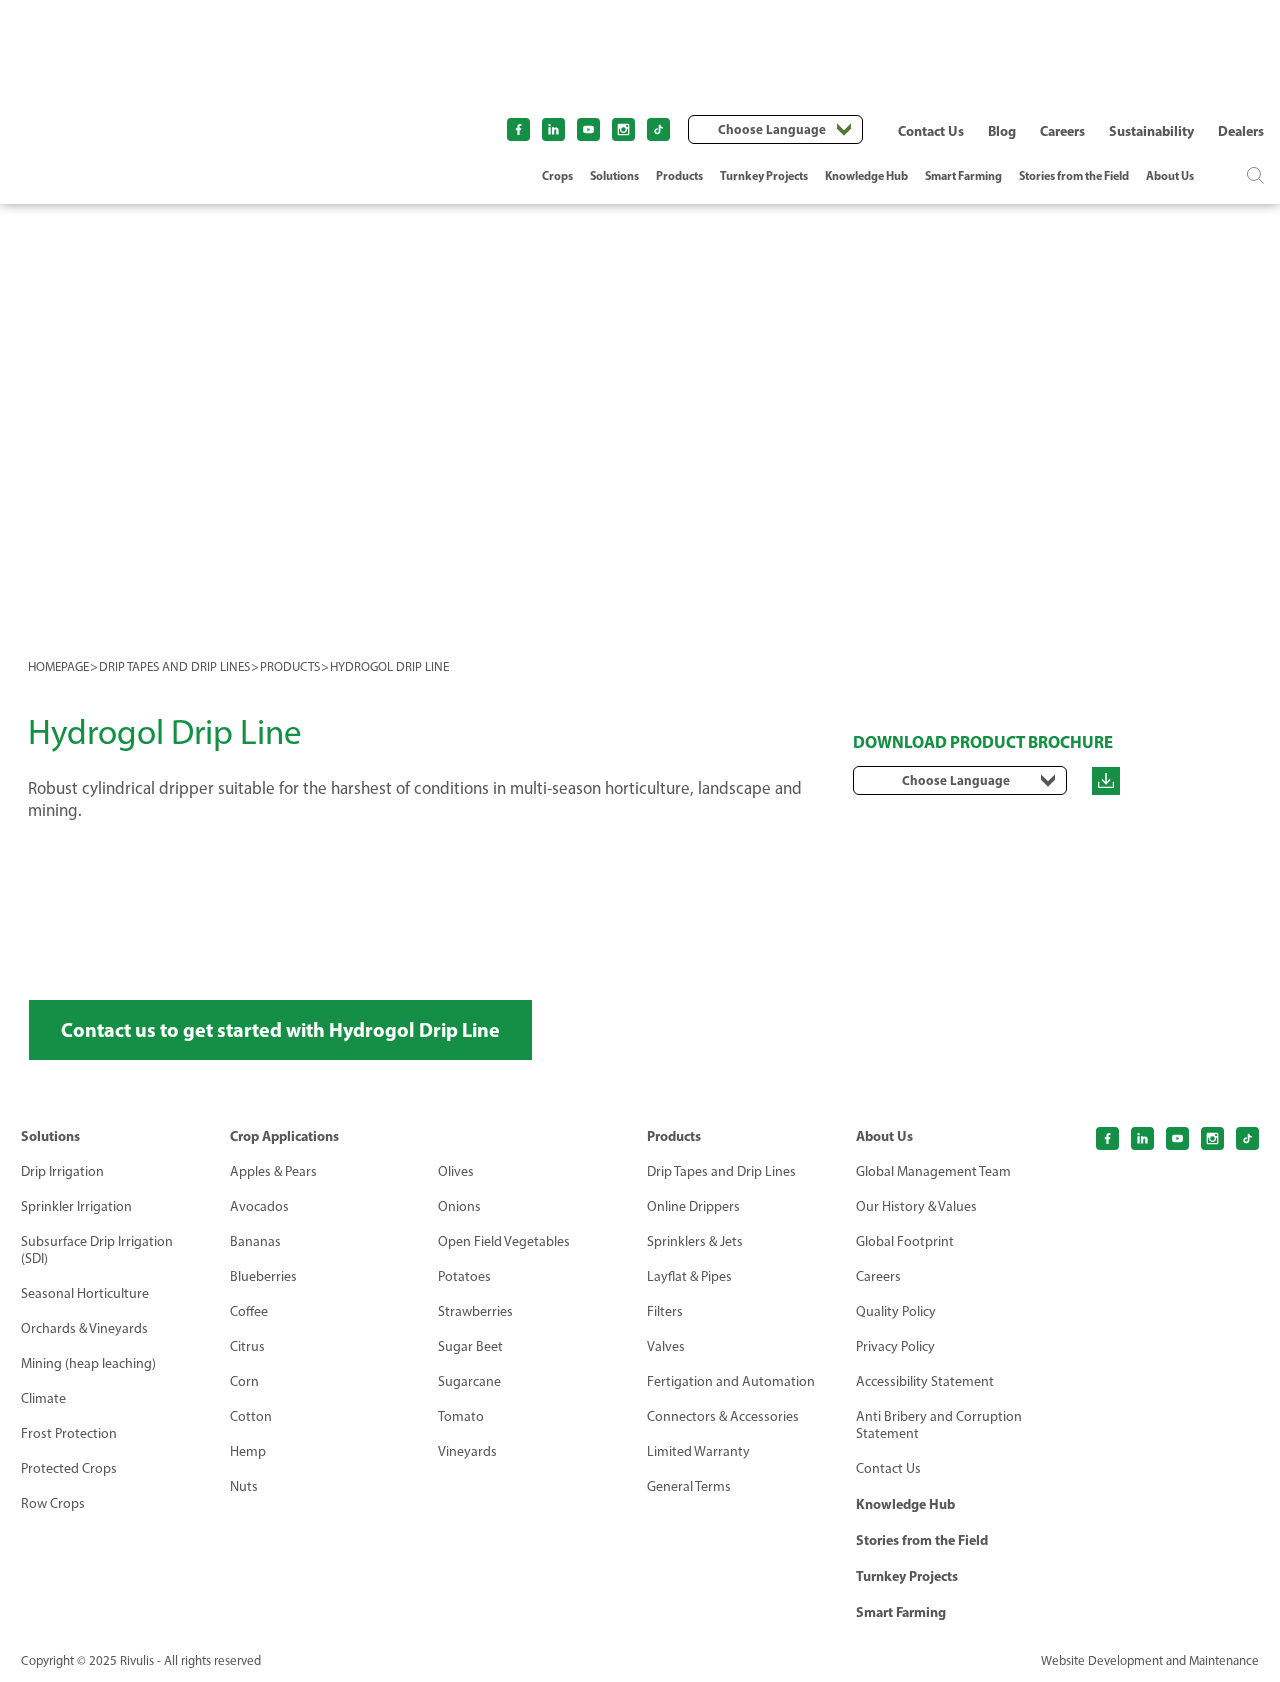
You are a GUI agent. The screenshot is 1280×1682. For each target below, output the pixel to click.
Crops (557, 175)
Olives (456, 1171)
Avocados (259, 1206)
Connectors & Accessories (723, 1416)
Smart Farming (963, 175)
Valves (666, 1346)
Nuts (244, 1486)
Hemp (248, 1451)
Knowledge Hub (866, 175)
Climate (43, 1398)
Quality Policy (896, 1311)
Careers (1062, 131)
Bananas (255, 1241)
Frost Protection (69, 1433)
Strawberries (475, 1311)
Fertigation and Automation (731, 1381)
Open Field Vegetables (504, 1241)
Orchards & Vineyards (84, 1328)
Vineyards (467, 1451)
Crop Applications (284, 1136)
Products (679, 175)
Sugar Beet (470, 1346)
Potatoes (464, 1276)
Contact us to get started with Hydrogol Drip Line (280, 1029)
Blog (1002, 131)
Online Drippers (693, 1206)
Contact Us (931, 131)
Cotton (251, 1416)
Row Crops (53, 1503)
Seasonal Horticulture (85, 1293)
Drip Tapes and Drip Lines (721, 1171)
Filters (665, 1311)
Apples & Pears (273, 1171)
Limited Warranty (698, 1451)
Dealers (1241, 131)
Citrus (247, 1346)
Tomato (461, 1416)
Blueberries (263, 1276)
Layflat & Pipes (689, 1276)
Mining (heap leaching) (88, 1363)
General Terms (689, 1486)
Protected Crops (69, 1468)
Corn (244, 1381)
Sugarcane (469, 1381)
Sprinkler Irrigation (76, 1206)
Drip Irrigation (62, 1171)
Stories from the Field (1074, 175)
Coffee (249, 1311)
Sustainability (1151, 131)
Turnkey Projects (764, 175)
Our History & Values (916, 1206)
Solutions (614, 175)
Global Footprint (905, 1241)
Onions (459, 1206)
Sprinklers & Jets (695, 1241)
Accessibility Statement (925, 1381)
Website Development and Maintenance (1150, 1660)
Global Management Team (933, 1171)
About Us (1170, 175)
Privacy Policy (895, 1346)
